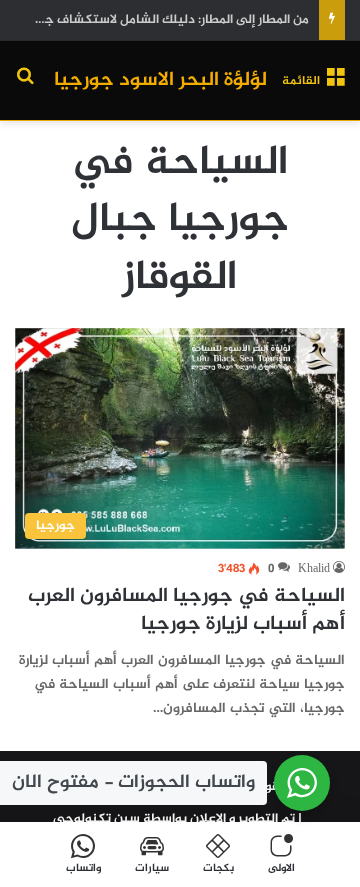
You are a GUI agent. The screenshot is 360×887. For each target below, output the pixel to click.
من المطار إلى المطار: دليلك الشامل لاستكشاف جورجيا (162, 20)
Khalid (314, 569)
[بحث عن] (25, 88)
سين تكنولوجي (96, 819)
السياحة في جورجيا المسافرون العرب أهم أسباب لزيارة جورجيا (186, 610)
